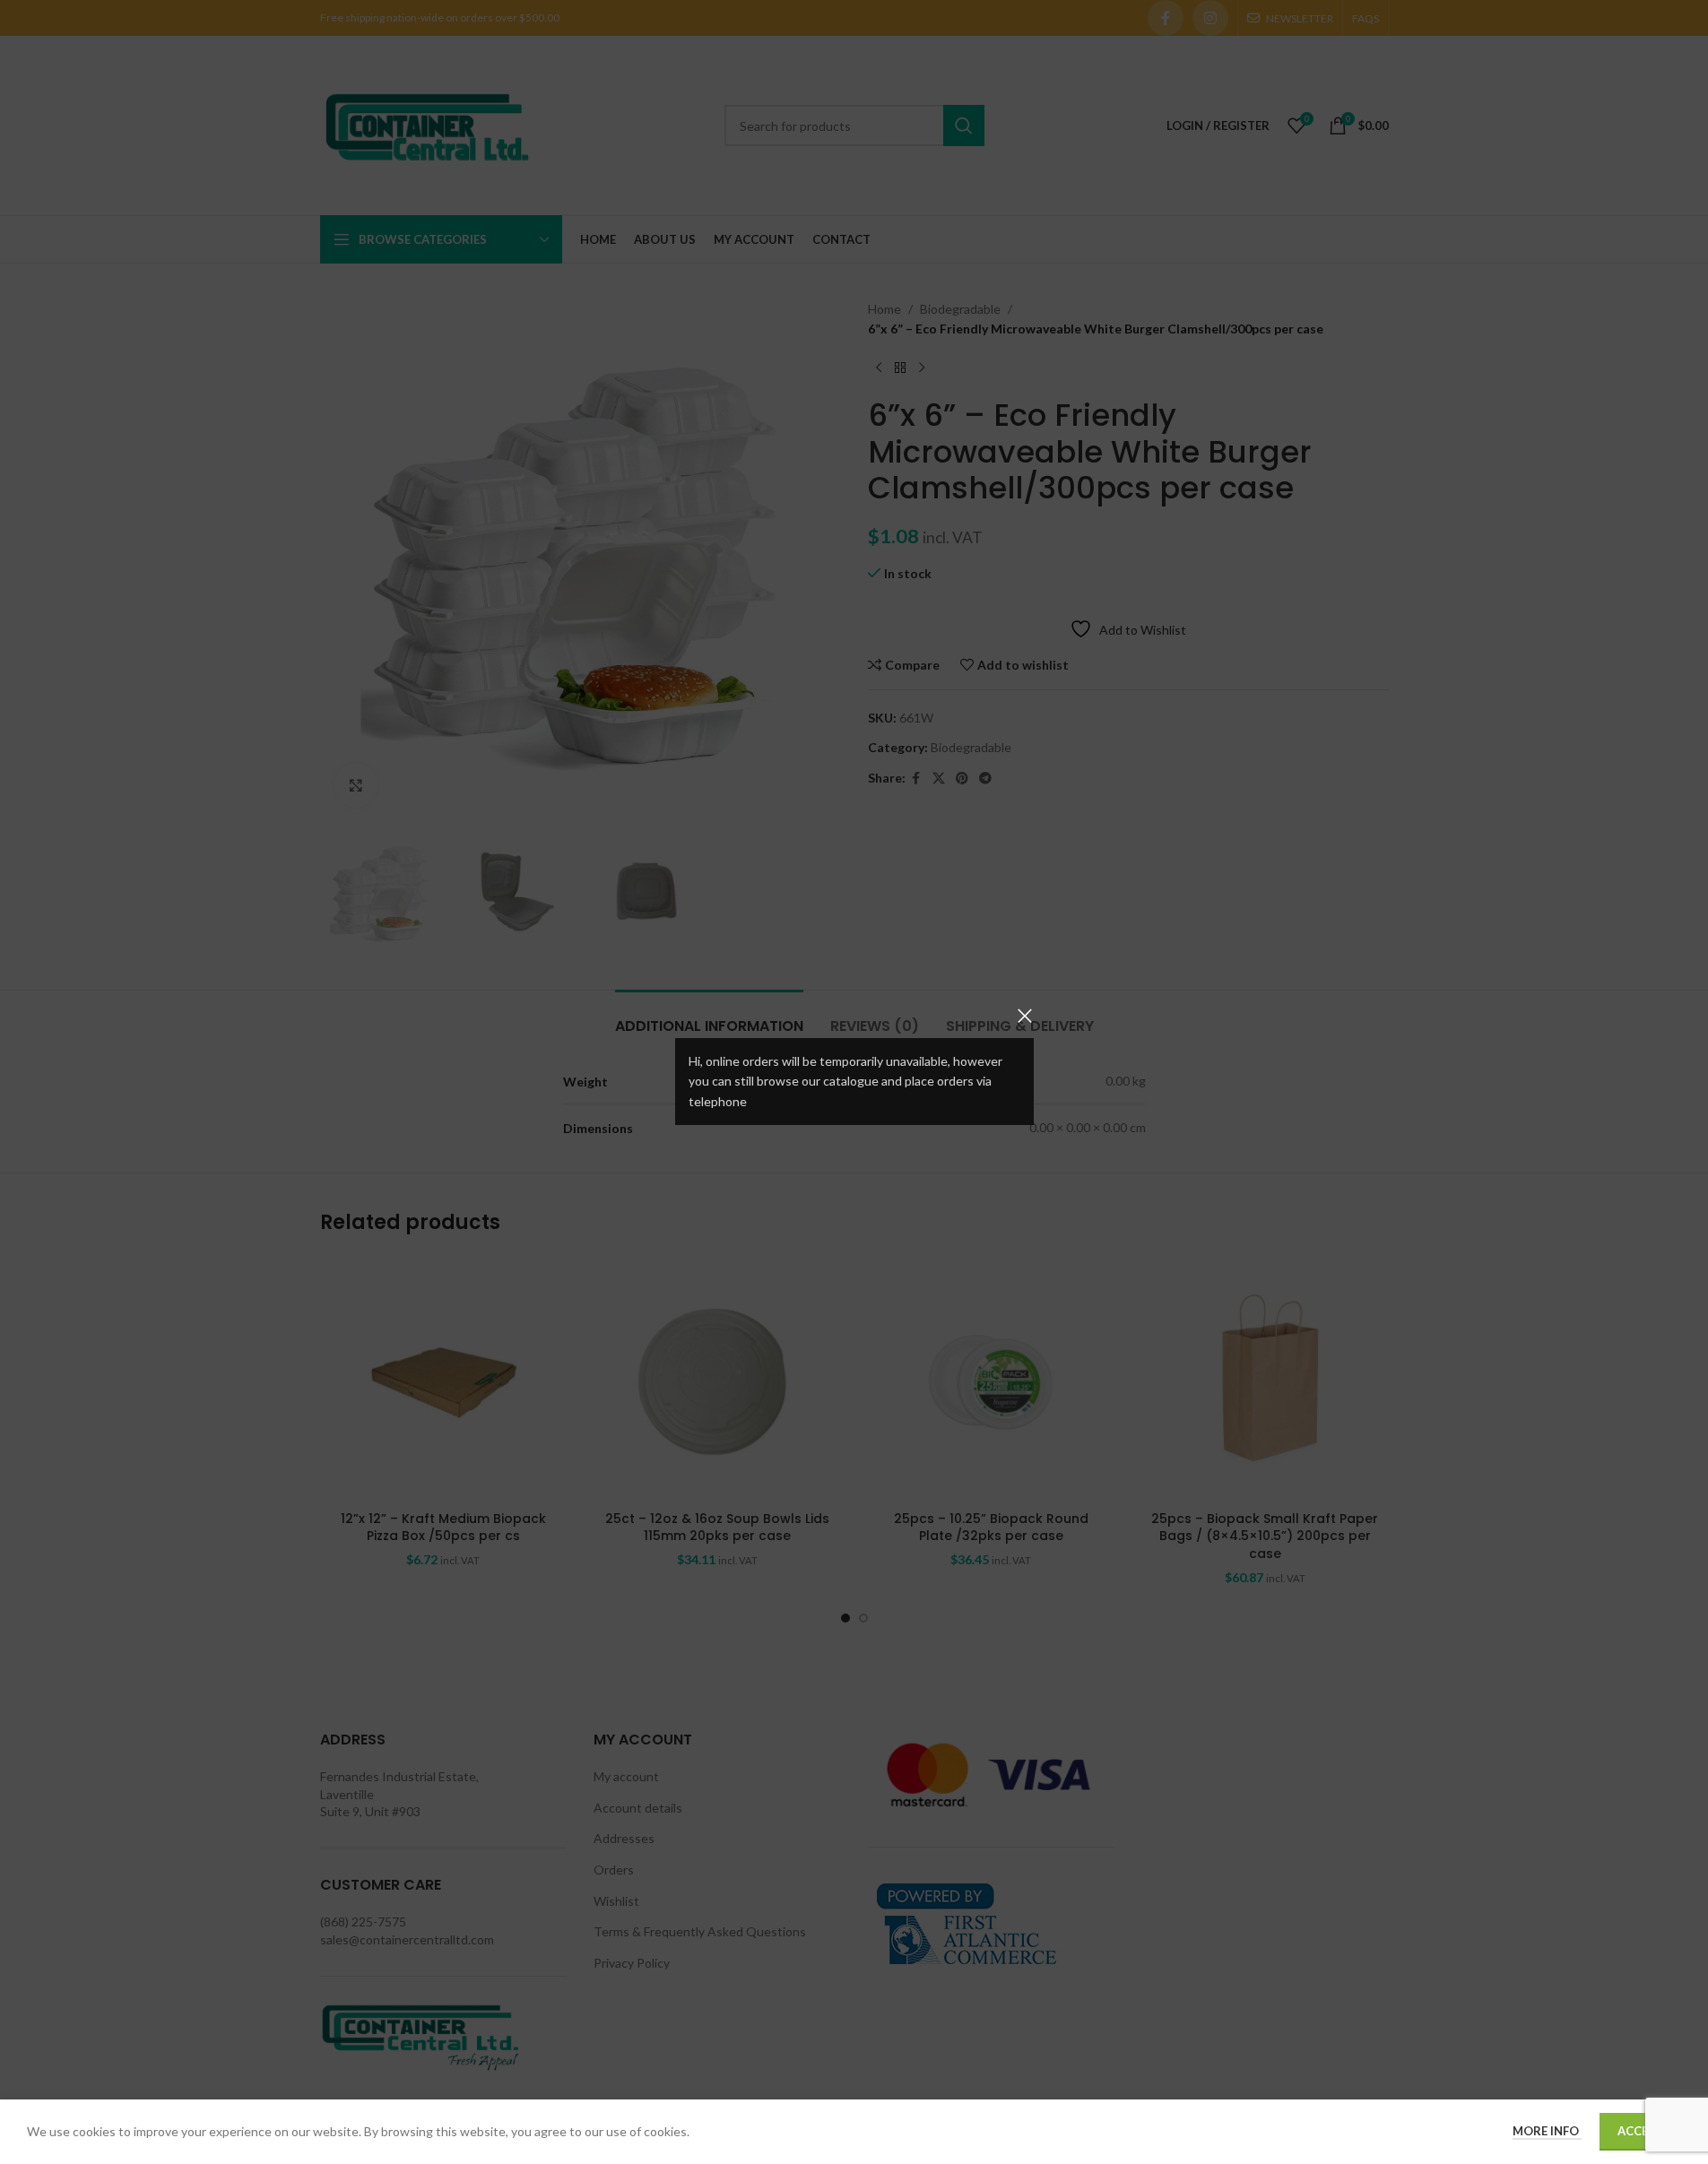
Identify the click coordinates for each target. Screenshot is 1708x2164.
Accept (1640, 2131)
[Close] (1025, 1016)
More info (1547, 2131)
